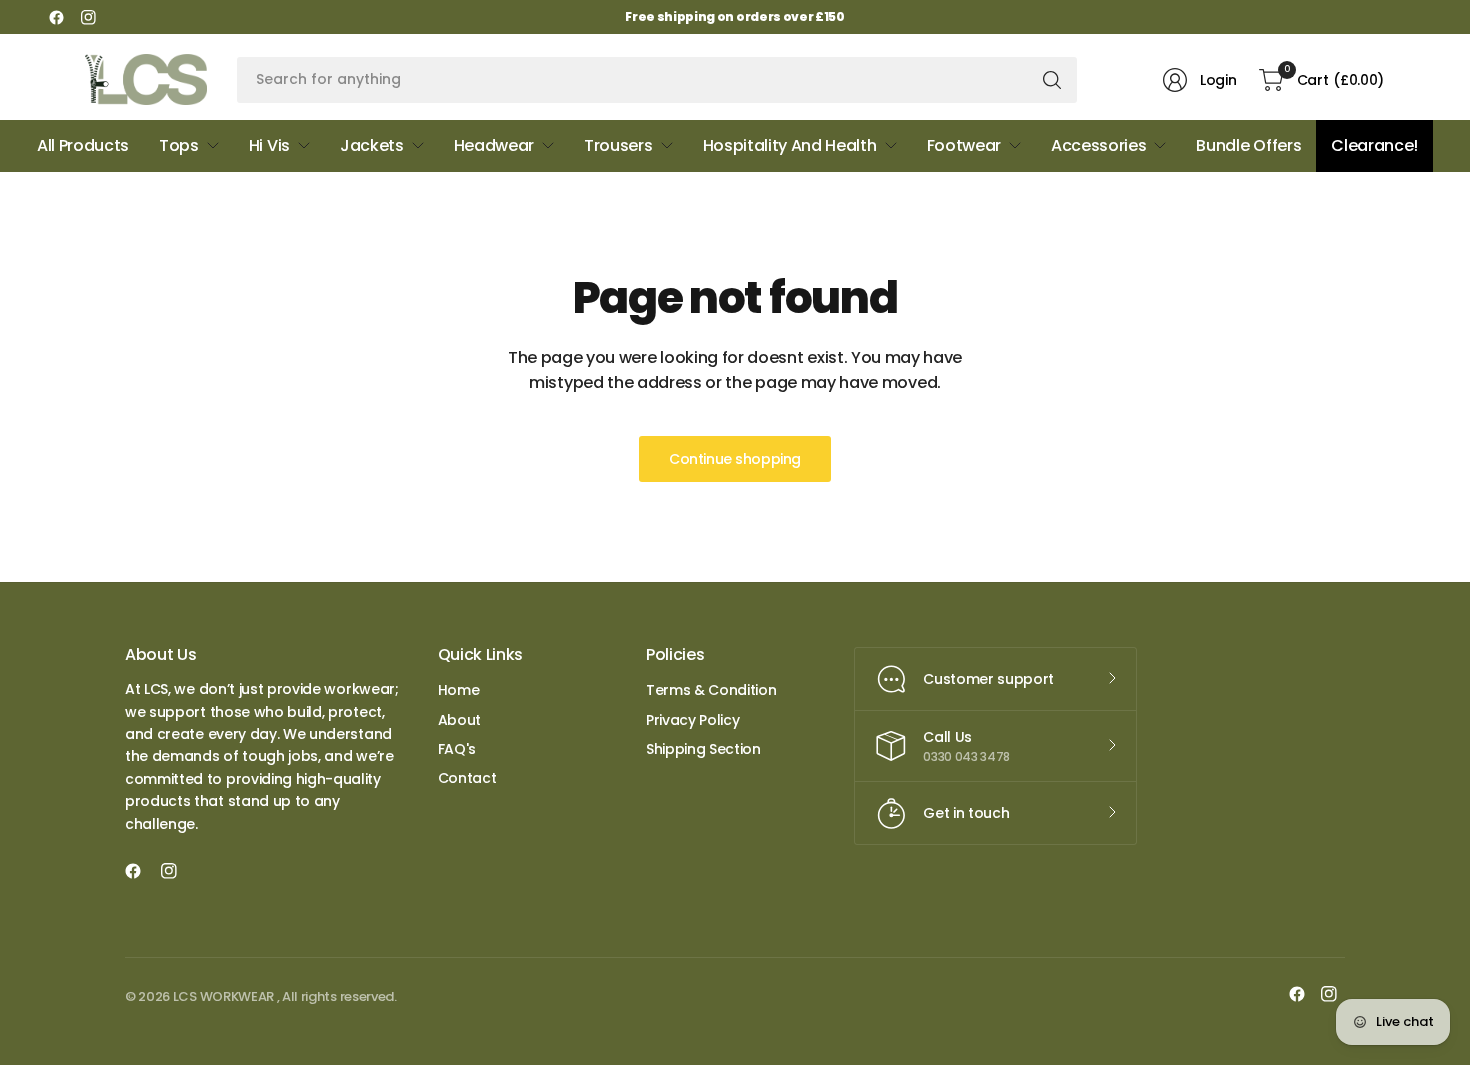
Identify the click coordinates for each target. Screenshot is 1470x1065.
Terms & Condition (711, 690)
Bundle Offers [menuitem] (1248, 145)
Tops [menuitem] (179, 145)
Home (459, 690)
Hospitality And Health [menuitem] (790, 145)
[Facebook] (56, 17)
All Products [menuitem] (83, 145)
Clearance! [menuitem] (1374, 145)
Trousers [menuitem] (618, 145)
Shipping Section (703, 749)
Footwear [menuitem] (964, 145)
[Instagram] (88, 17)
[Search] (1052, 80)
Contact (467, 778)
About (459, 720)
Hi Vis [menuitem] (269, 145)
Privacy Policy (693, 720)
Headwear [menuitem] (494, 145)
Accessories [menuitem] (1098, 145)
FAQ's (457, 749)
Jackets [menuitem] (372, 145)
